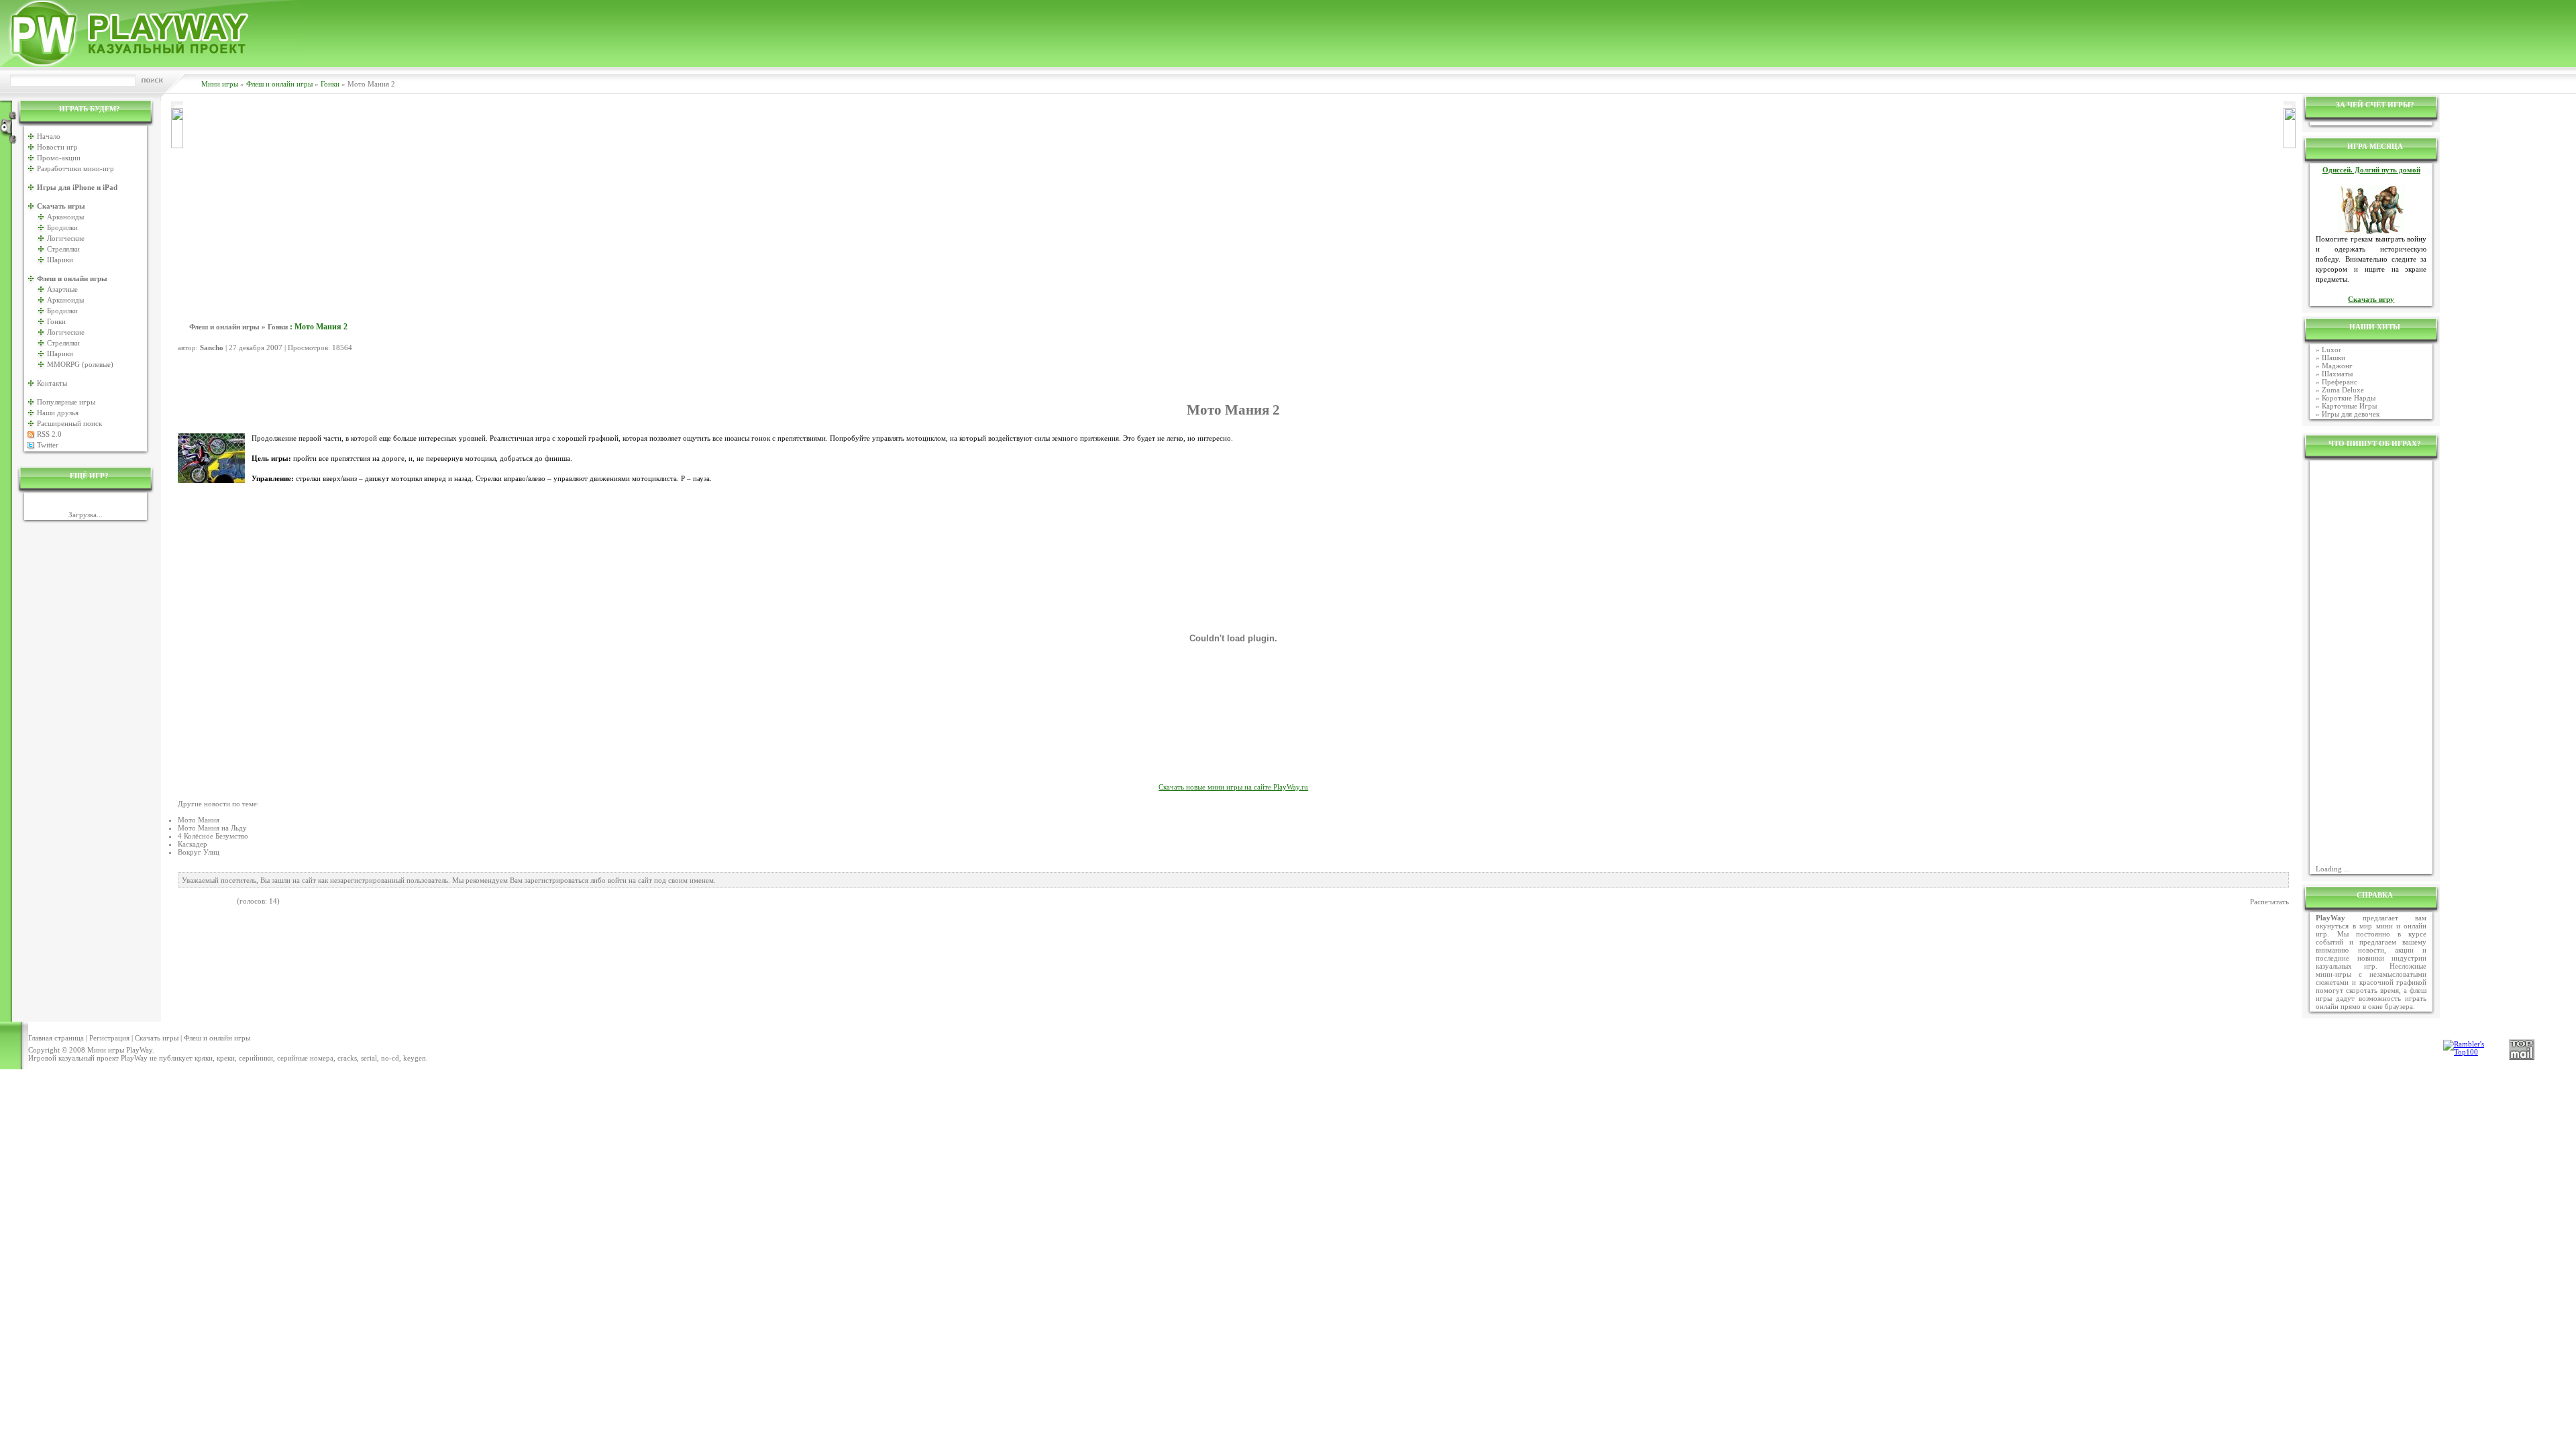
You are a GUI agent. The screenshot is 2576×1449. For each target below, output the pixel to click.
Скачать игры (157, 1038)
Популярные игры (66, 402)
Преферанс (2340, 382)
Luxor (2331, 350)
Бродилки (62, 227)
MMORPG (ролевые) (80, 364)
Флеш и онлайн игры (279, 84)
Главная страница (56, 1038)
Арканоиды (65, 217)
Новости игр (57, 147)
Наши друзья (58, 413)
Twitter (48, 445)
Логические (66, 238)
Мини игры (220, 84)
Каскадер (193, 844)
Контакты (52, 383)
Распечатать (2269, 902)
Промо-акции (59, 158)
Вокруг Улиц (199, 852)
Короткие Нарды (2349, 398)
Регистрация (109, 1038)
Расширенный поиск (69, 423)
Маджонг (2337, 366)
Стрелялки (63, 249)
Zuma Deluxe (2343, 390)
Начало (49, 136)
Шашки (2333, 358)
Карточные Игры (2349, 406)
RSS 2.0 (49, 434)
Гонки (330, 84)
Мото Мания (199, 820)
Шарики (60, 260)
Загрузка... (86, 515)
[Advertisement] (1234, 202)
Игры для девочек (2351, 414)
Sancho (212, 347)
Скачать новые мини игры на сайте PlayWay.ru (1233, 787)
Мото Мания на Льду (212, 828)
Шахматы (2337, 374)
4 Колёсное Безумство (213, 836)
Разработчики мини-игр (75, 168)
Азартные (62, 289)
